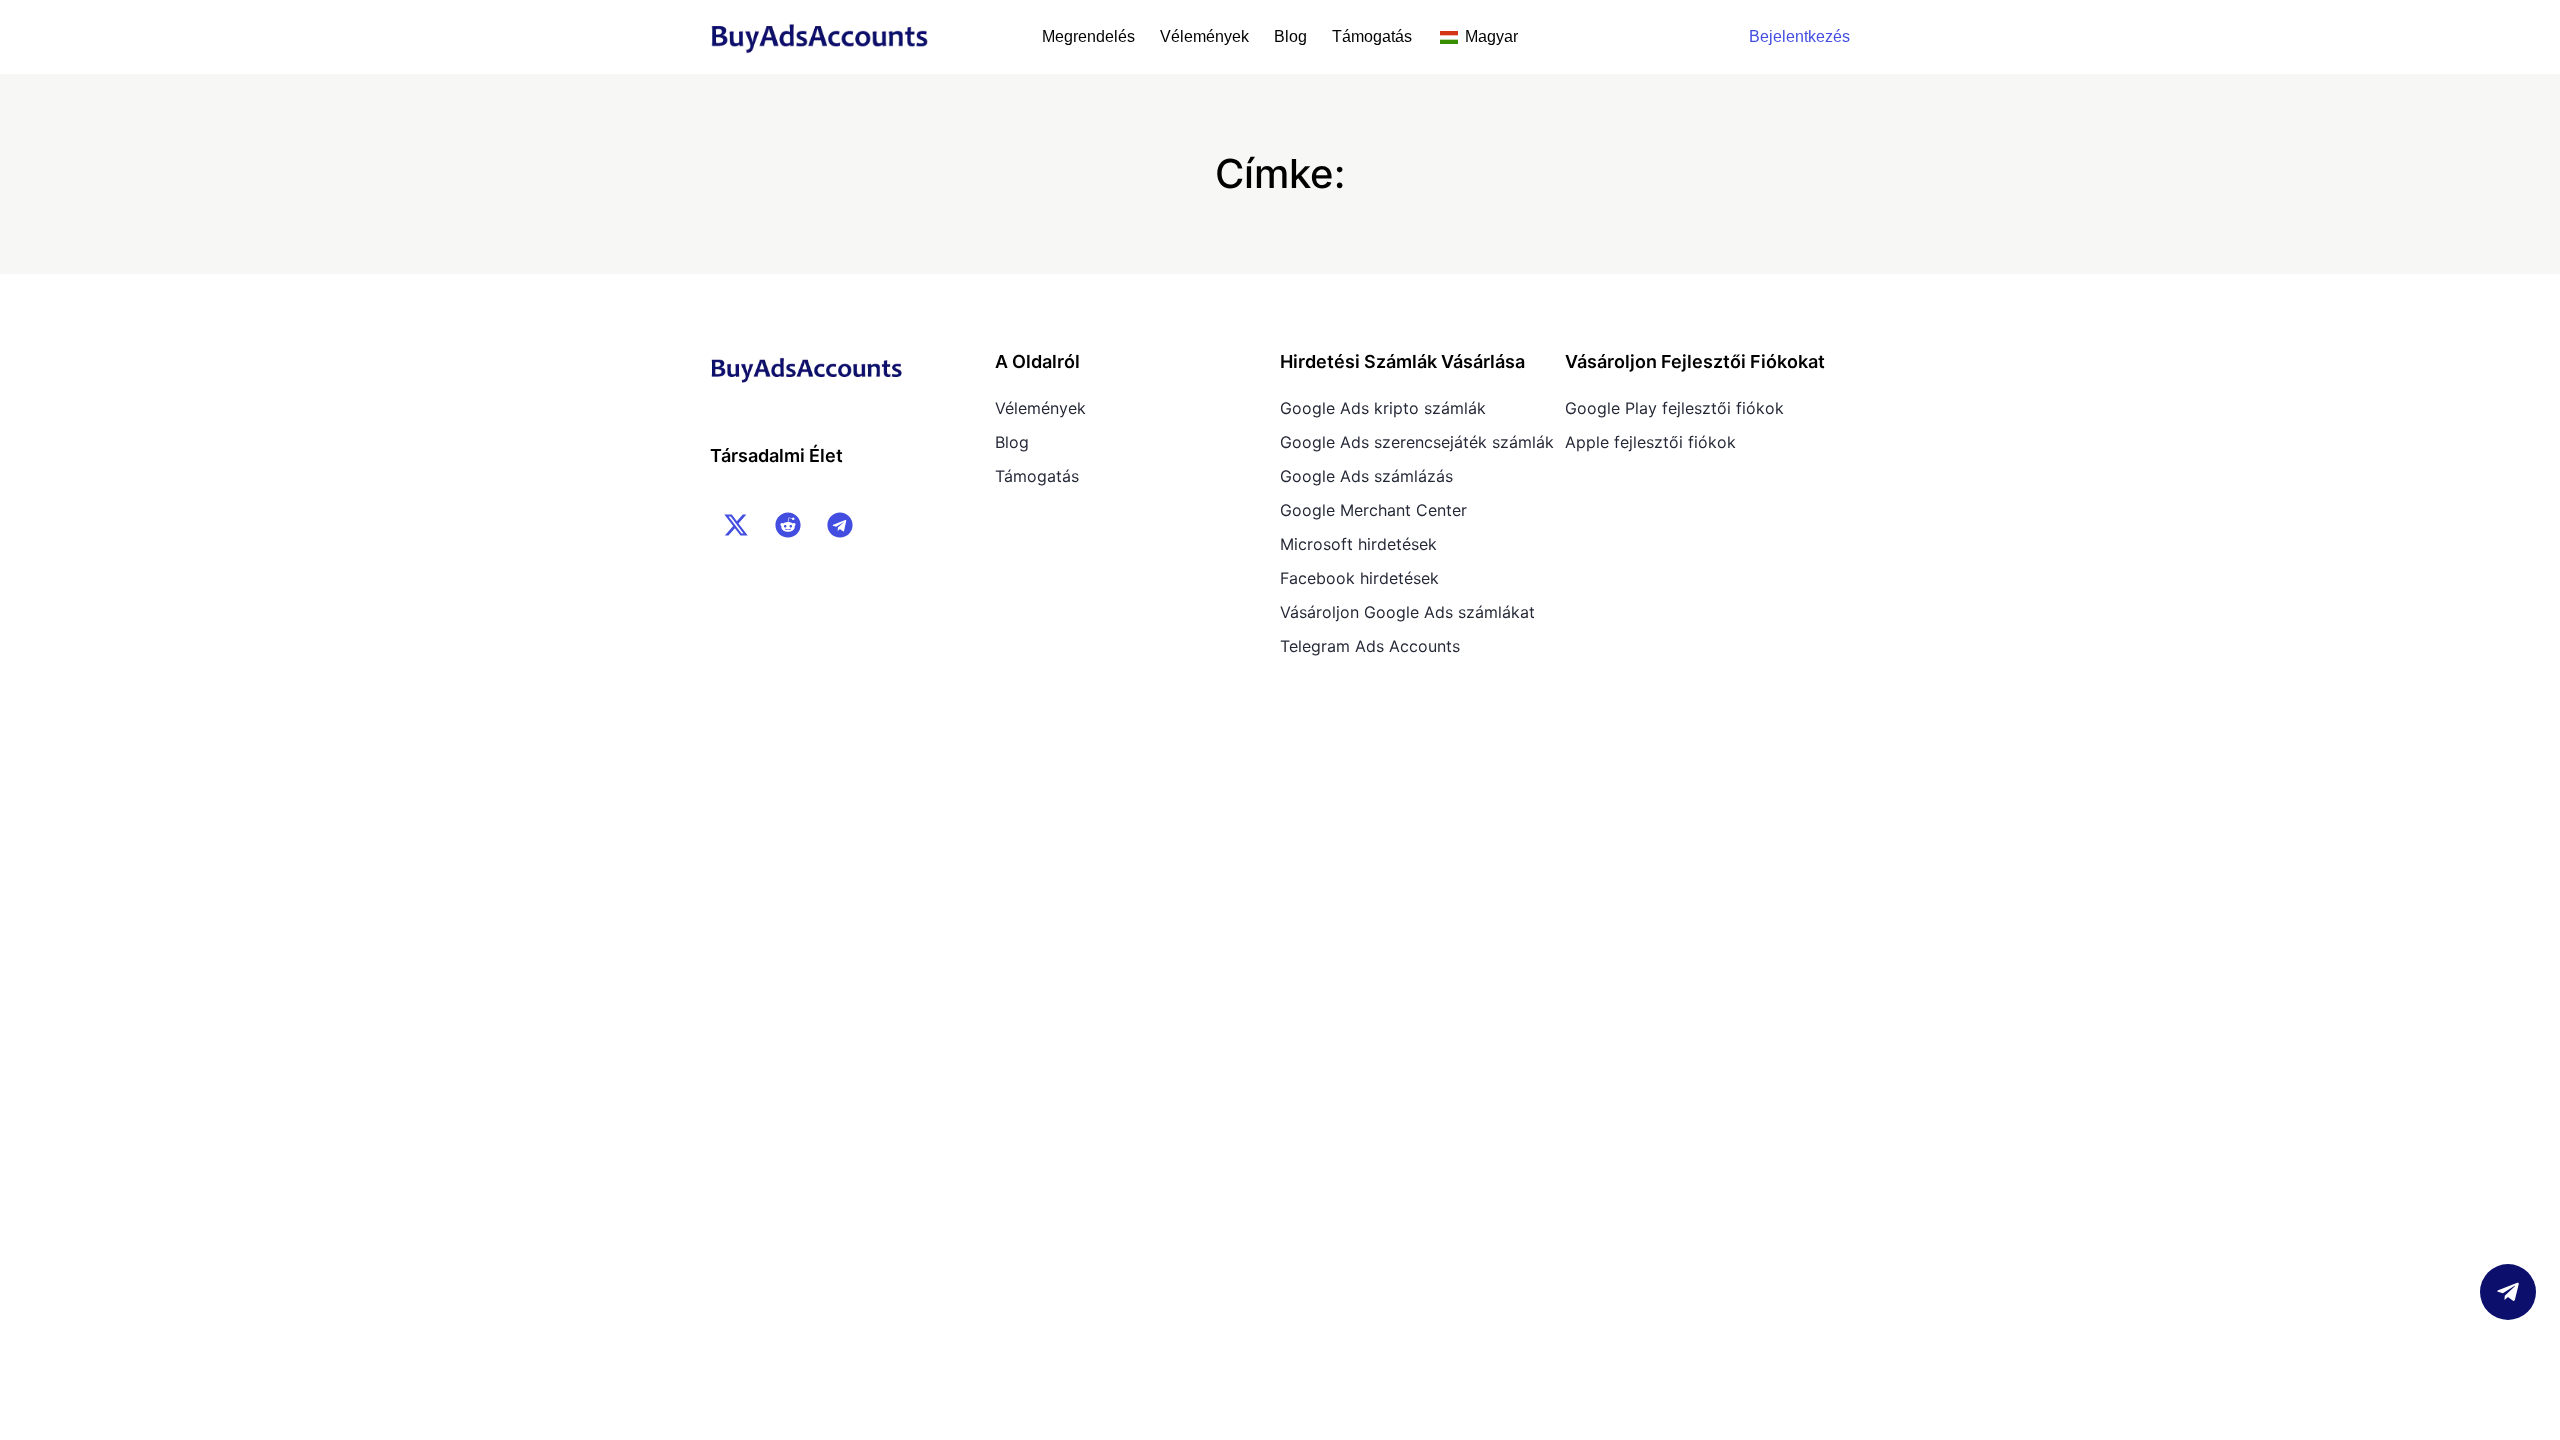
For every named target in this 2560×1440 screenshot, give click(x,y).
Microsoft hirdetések (1358, 544)
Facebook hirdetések (1359, 578)
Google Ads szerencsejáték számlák (1417, 442)
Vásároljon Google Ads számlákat (1407, 612)
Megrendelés (1088, 36)
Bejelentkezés (1799, 36)
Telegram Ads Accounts (1370, 646)
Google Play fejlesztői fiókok (1674, 408)
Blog (1290, 36)
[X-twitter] (736, 525)
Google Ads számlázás (1366, 476)
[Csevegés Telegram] (2508, 1292)
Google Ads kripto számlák (1383, 408)
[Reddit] (788, 525)
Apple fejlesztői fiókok (1650, 442)
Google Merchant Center (1373, 510)
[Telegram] (840, 525)
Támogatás (1372, 36)
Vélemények (1204, 36)
